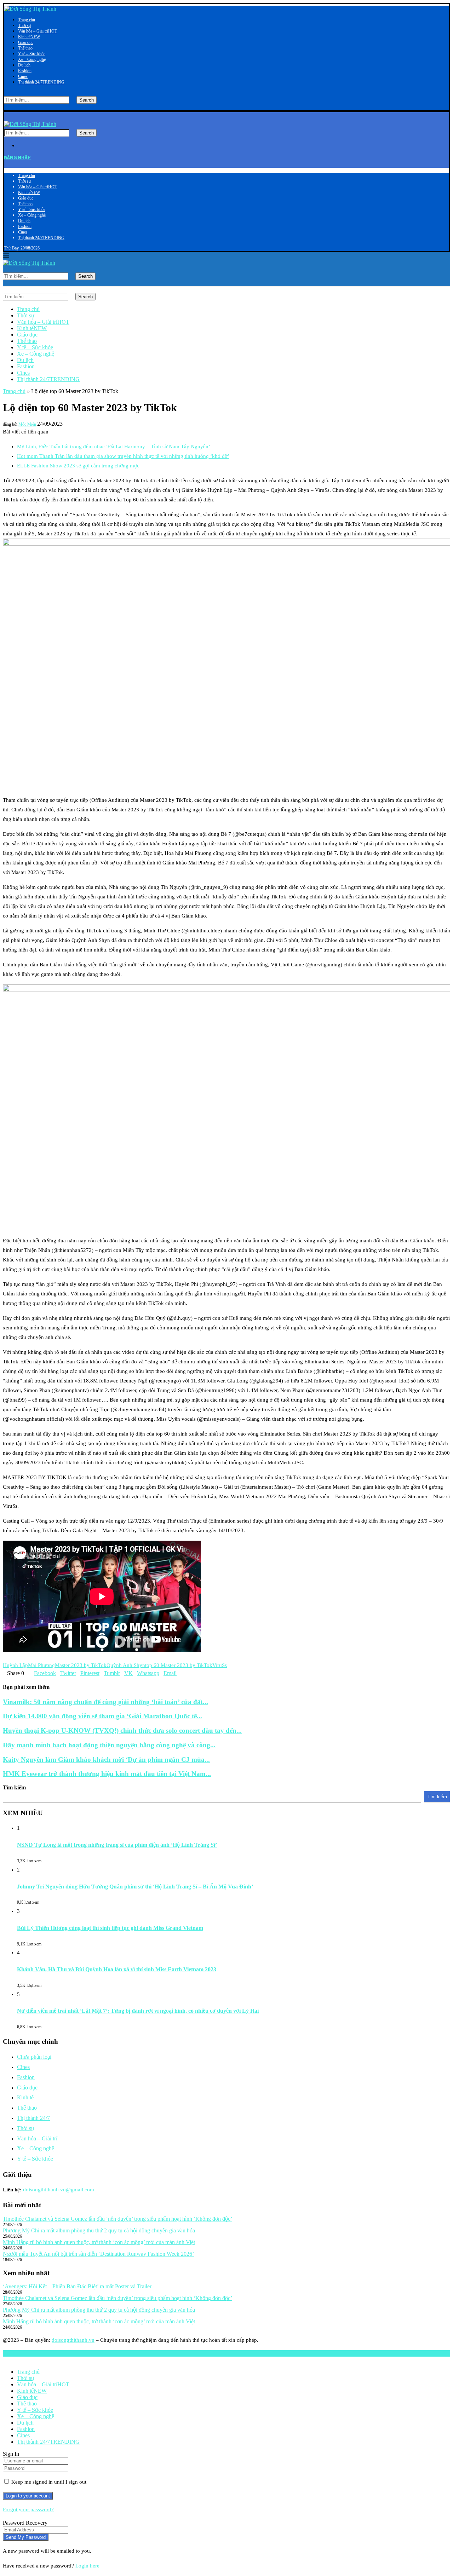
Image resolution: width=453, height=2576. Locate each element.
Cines (23, 76)
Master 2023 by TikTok (81, 1665)
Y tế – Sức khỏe (32, 54)
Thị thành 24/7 (41, 82)
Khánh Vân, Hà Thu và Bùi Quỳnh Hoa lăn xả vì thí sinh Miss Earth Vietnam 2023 (117, 1969)
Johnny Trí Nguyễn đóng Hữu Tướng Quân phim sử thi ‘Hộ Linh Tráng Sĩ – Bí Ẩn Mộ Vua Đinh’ (135, 1887)
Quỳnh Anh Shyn (126, 1665)
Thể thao (25, 48)
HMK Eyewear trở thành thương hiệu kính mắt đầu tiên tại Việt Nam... (107, 1774)
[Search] (6, 93)
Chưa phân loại (34, 2057)
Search (87, 100)
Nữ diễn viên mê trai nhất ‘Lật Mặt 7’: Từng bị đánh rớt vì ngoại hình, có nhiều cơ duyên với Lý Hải (138, 2011)
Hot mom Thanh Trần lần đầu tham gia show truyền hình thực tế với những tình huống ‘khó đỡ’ (123, 456)
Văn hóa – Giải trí (38, 31)
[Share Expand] (179, 1673)
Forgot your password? (28, 2509)
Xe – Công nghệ (32, 59)
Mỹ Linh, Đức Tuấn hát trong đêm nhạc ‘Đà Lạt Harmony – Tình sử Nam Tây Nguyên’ (114, 447)
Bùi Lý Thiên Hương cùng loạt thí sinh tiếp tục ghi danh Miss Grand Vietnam (110, 1928)
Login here (87, 2566)
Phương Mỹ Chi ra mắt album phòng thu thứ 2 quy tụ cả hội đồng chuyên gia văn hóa (99, 2230)
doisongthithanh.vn (73, 2340)
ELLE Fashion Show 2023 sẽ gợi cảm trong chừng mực (78, 466)
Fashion (25, 71)
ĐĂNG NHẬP (17, 158)
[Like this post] (26, 1673)
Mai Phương (41, 1665)
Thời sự (25, 25)
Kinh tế (29, 37)
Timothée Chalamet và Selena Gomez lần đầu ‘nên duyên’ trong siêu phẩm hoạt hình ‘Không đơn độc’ (117, 2219)
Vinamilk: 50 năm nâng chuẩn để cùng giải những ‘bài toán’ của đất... (105, 1702)
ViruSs (220, 1665)
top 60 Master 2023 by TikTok (179, 1665)
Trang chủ (27, 20)
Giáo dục (26, 42)
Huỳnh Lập (15, 1665)
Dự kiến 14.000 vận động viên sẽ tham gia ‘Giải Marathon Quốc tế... (102, 1716)
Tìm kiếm (14, 1787)
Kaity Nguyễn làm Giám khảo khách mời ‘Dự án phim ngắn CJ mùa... (106, 1759)
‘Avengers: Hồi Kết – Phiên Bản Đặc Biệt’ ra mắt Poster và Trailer (77, 2286)
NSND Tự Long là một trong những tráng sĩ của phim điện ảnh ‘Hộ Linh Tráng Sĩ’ (117, 1845)
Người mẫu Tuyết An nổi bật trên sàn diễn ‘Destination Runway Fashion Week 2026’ (98, 2254)
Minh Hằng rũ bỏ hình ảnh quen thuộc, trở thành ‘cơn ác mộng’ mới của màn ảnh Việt (99, 2242)
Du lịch (24, 65)
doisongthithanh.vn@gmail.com (59, 2190)
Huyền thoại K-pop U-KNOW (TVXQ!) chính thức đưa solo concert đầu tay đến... (122, 1730)
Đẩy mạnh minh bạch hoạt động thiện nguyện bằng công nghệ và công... (109, 1745)
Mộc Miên (27, 424)
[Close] (6, 107)
